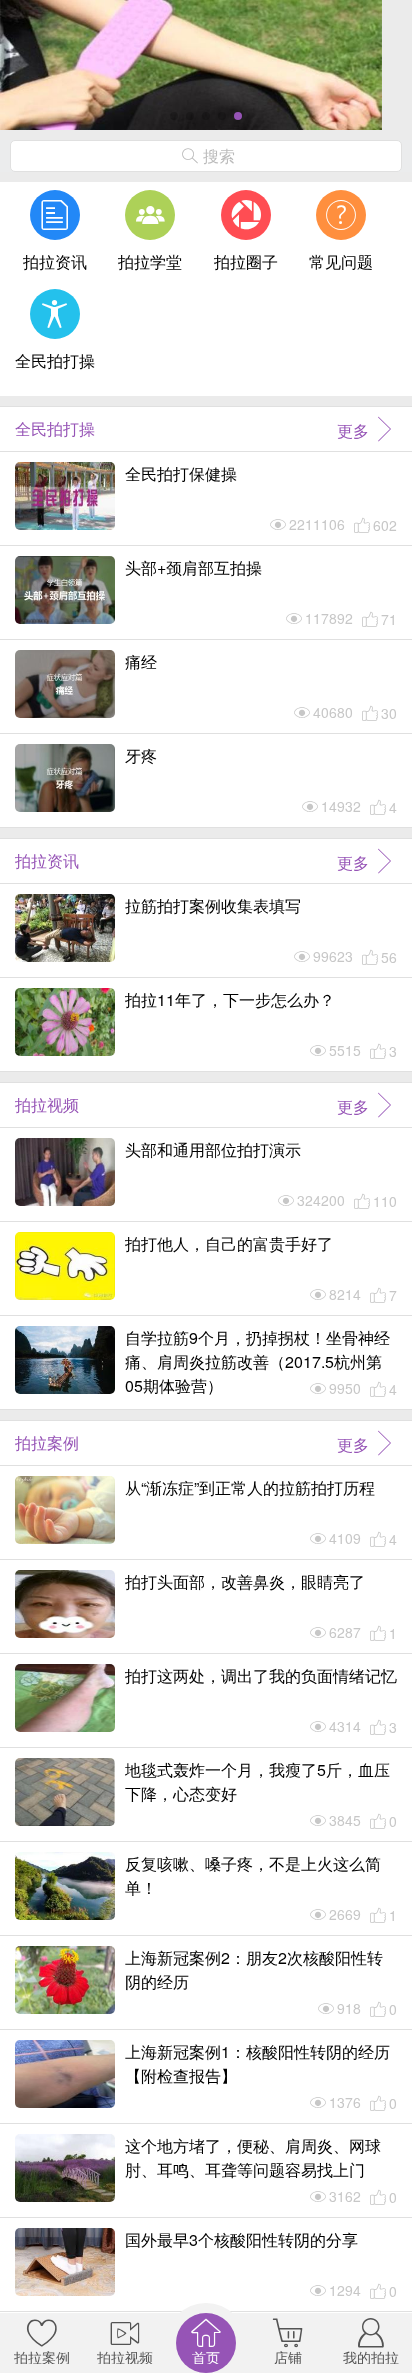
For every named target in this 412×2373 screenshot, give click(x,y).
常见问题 (341, 261)
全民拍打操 (55, 360)
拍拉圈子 (246, 261)
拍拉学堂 (150, 261)
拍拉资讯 (55, 261)
